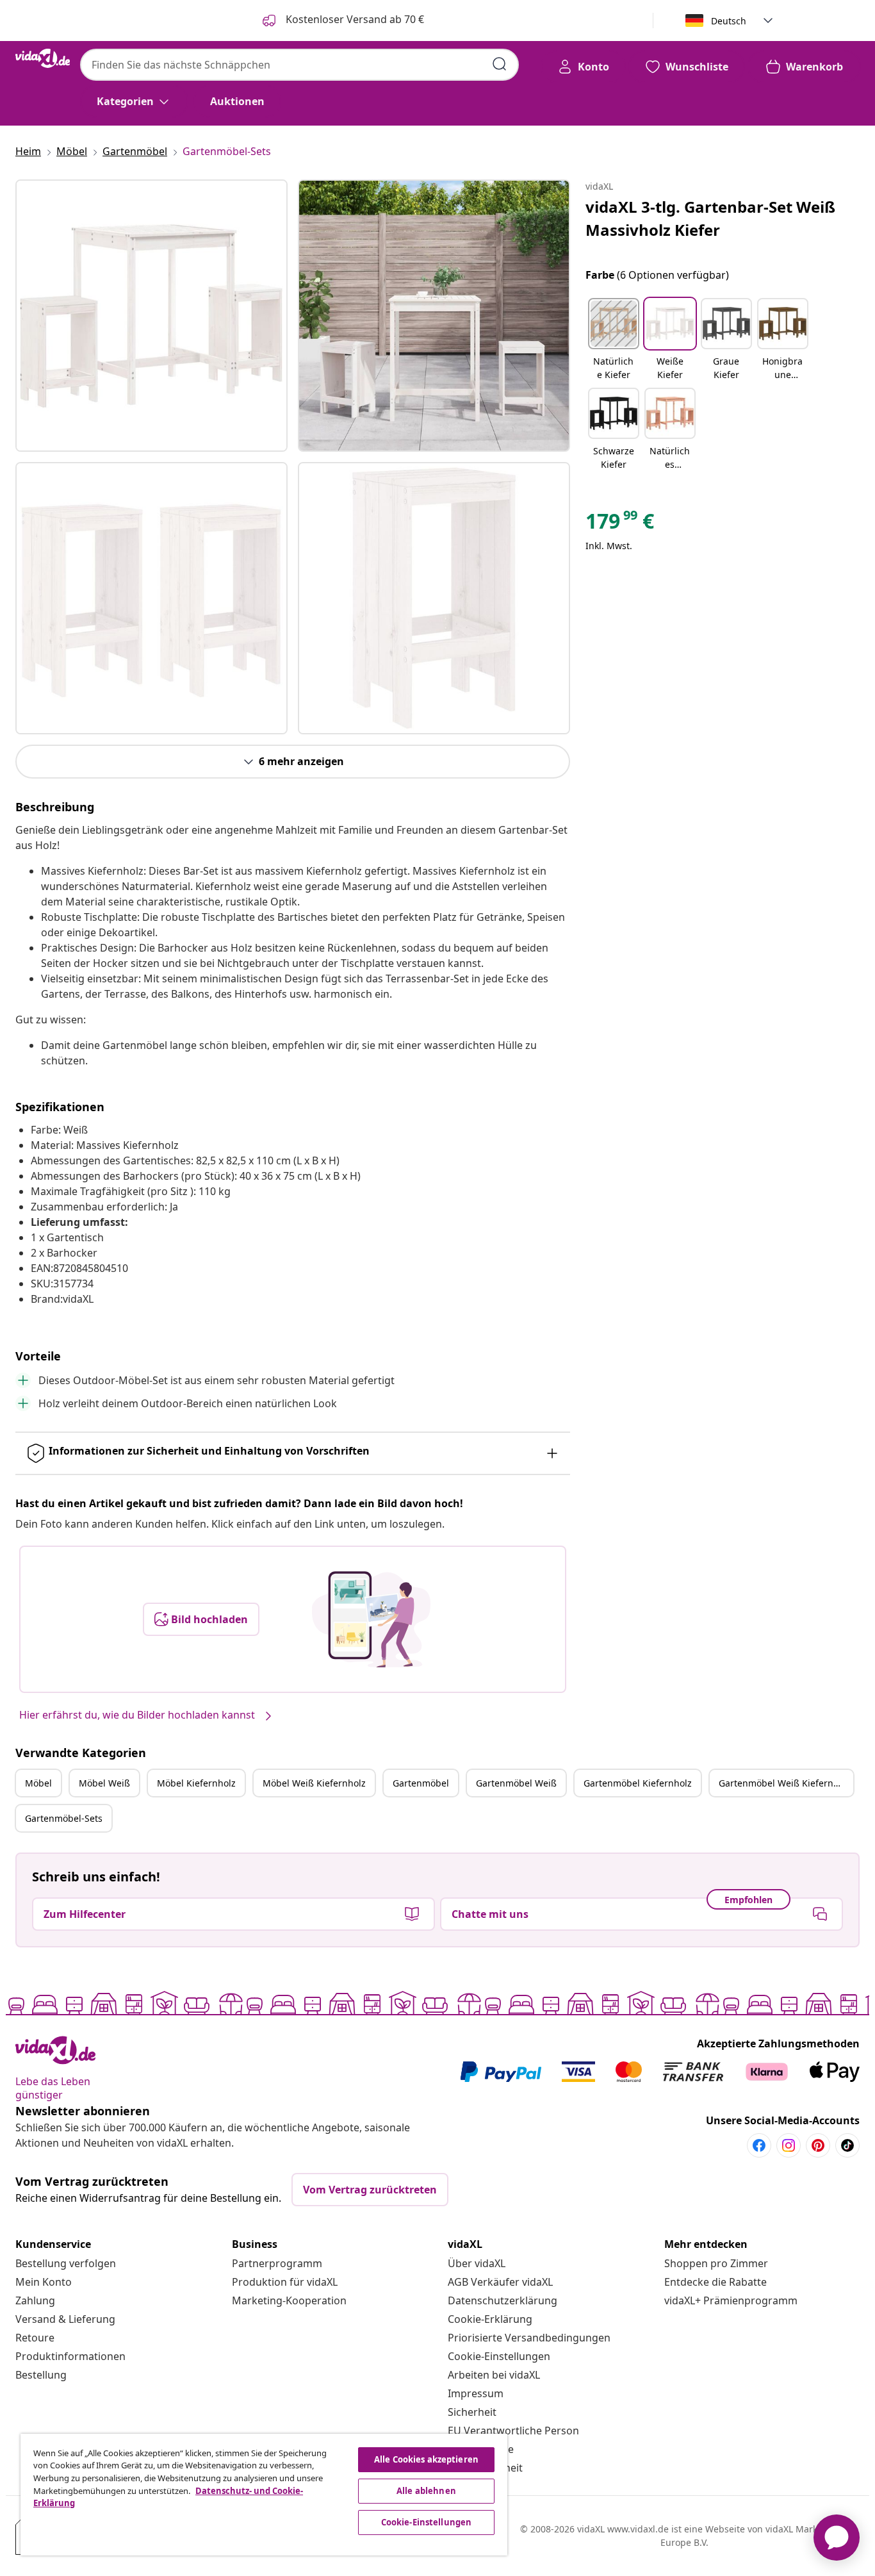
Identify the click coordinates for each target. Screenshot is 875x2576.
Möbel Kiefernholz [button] (196, 1783)
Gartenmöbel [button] (421, 1783)
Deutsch (729, 21)
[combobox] (299, 65)
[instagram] (789, 2145)
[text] (620, 524)
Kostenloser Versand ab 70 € (354, 19)
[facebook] (759, 2145)
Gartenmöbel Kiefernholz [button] (638, 1783)
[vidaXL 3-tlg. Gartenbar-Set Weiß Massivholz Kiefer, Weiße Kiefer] (151, 316)
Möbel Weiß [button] (104, 1783)
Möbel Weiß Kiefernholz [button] (314, 1783)
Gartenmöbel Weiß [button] (516, 1783)
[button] (614, 340)
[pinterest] (818, 2145)
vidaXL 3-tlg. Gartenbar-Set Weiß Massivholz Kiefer (710, 218)
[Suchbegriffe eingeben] (500, 64)
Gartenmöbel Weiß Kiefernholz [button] (785, 1783)
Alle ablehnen (426, 2491)
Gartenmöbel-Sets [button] (64, 1818)
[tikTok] (847, 2145)
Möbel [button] (38, 1783)
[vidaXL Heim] (43, 58)
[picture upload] (371, 1619)
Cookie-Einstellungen (499, 2356)
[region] (264, 2495)
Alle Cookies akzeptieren (426, 2459)
